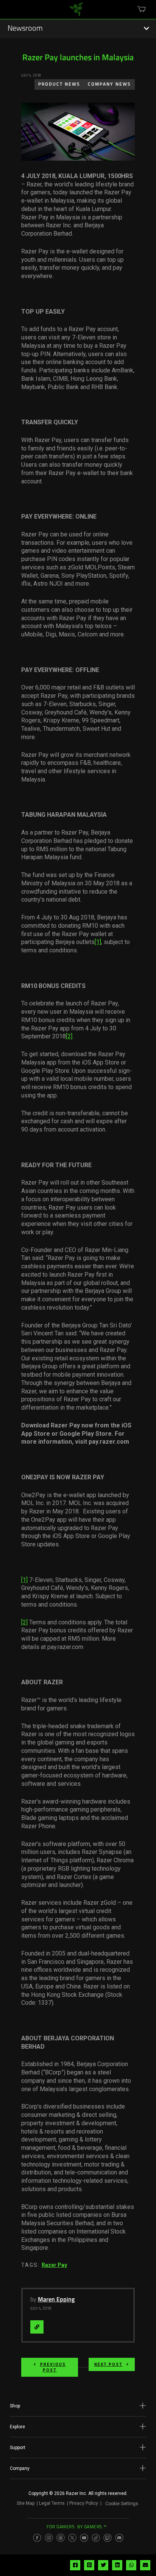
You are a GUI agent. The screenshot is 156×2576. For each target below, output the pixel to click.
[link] (76, 12)
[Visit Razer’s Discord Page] (119, 2538)
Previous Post (53, 2367)
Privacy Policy (84, 2503)
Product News (59, 84)
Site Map (26, 2503)
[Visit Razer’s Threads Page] (61, 2538)
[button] (78, 2406)
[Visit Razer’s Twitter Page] (72, 2538)
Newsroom (25, 29)
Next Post (108, 2364)
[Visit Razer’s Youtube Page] (84, 2538)
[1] (98, 942)
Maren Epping (56, 2300)
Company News (109, 84)
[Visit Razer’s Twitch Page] (108, 2538)
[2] (69, 1036)
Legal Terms (52, 2503)
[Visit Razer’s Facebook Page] (37, 2538)
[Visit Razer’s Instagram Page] (49, 2538)
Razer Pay (54, 2265)
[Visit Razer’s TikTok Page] (96, 2538)
